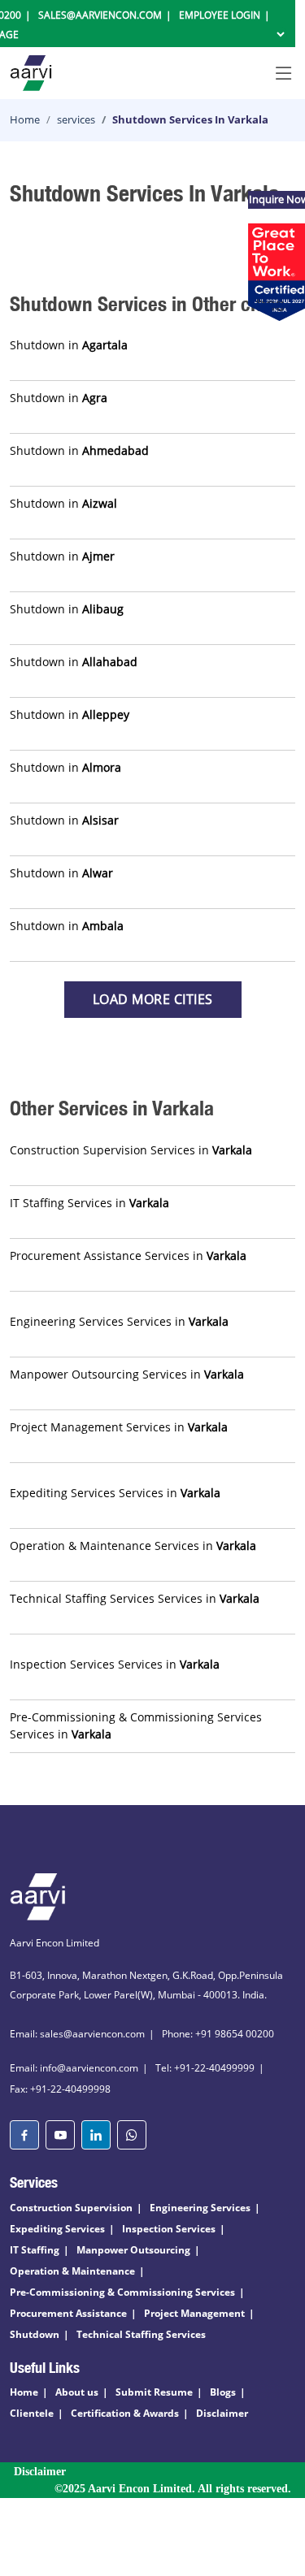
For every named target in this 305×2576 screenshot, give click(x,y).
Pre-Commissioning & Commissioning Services (122, 2292)
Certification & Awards (125, 2413)
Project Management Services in (119, 1427)
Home (25, 119)
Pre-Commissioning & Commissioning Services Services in (136, 1725)
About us (77, 2392)
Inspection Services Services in (115, 1664)
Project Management (194, 2313)
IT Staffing (35, 2250)
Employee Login (220, 15)
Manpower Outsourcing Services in (127, 1374)
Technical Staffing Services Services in (135, 1598)
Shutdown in (69, 345)
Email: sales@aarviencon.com (77, 2034)
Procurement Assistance (68, 2313)
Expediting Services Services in (115, 1493)
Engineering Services (200, 2208)
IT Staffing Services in (89, 1203)
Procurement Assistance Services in (128, 1256)
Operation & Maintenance (72, 2271)
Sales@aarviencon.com (100, 15)
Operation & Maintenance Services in (133, 1546)
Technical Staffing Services (141, 2334)
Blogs (223, 2392)
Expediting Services (57, 2229)
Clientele (32, 2413)
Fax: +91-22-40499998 (60, 2089)
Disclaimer (222, 2413)
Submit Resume (154, 2392)
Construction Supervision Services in (131, 1150)
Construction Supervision (71, 2208)
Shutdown (35, 2334)
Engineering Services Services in (119, 1321)
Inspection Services (169, 2229)
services (76, 119)
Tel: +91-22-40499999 (205, 2068)
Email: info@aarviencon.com (74, 2068)
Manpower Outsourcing (133, 2250)
